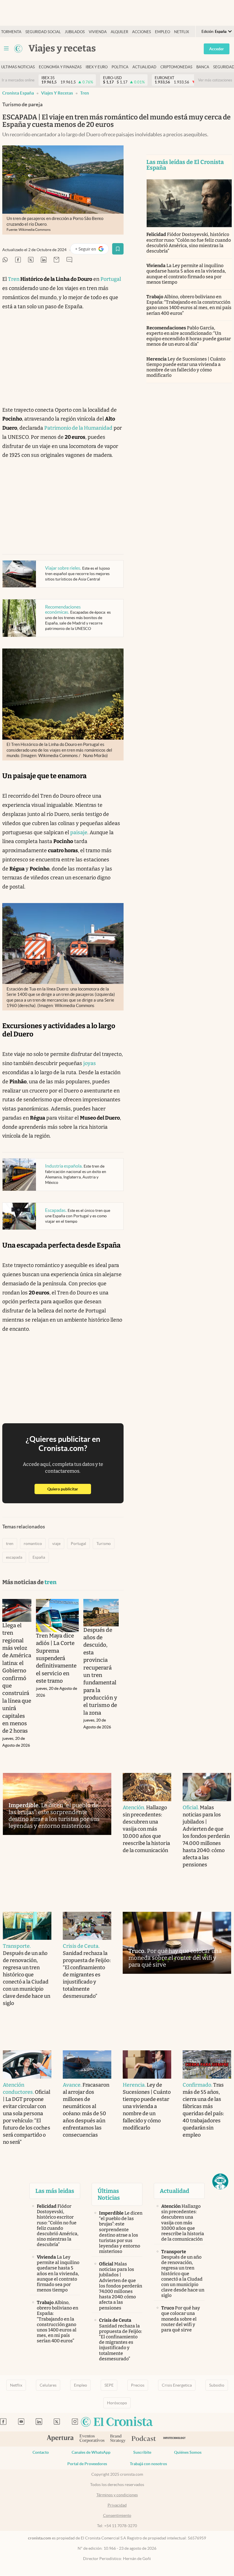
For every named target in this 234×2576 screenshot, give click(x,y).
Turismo (104, 1544)
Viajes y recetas (57, 93)
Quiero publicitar (69, 1489)
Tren (14, 279)
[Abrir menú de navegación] (6, 49)
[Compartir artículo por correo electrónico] (57, 260)
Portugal (111, 279)
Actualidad (144, 67)
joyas (90, 1063)
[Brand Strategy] (118, 2439)
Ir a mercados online (18, 80)
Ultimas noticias (18, 67)
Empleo (163, 32)
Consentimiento (117, 2515)
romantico (33, 1544)
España (39, 1557)
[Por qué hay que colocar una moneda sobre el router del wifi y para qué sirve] (177, 1943)
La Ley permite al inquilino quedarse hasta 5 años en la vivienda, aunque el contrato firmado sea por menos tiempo (186, 274)
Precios (138, 2385)
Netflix (181, 32)
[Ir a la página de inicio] (18, 49)
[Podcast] (144, 2439)
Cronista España (18, 93)
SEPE (109, 2385)
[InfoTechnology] (175, 2439)
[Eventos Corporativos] (92, 2439)
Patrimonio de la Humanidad (78, 428)
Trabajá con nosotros (148, 2464)
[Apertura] (60, 2439)
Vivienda (98, 32)
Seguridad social (43, 32)
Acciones (142, 32)
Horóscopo (117, 2403)
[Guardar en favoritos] (118, 249)
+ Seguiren (92, 250)
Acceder (217, 49)
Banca (203, 67)
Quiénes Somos (188, 2452)
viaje (56, 1544)
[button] (220, 2181)
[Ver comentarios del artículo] (69, 260)
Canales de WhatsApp (91, 2452)
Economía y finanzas (60, 67)
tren (85, 93)
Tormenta (11, 32)
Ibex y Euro (97, 67)
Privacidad (117, 2505)
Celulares (48, 2385)
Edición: (214, 32)
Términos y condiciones (117, 2495)
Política (120, 67)
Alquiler (119, 32)
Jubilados (75, 32)
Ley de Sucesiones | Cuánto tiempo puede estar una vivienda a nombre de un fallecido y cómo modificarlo (186, 367)
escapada (14, 1557)
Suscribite (142, 2452)
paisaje (79, 832)
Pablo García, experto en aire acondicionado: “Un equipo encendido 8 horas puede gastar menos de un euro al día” (189, 336)
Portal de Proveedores (87, 2464)
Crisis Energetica (177, 2385)
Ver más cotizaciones (215, 80)
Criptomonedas (176, 67)
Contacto (41, 2452)
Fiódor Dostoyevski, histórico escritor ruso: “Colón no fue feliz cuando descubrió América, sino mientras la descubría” (189, 243)
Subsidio (217, 2385)
